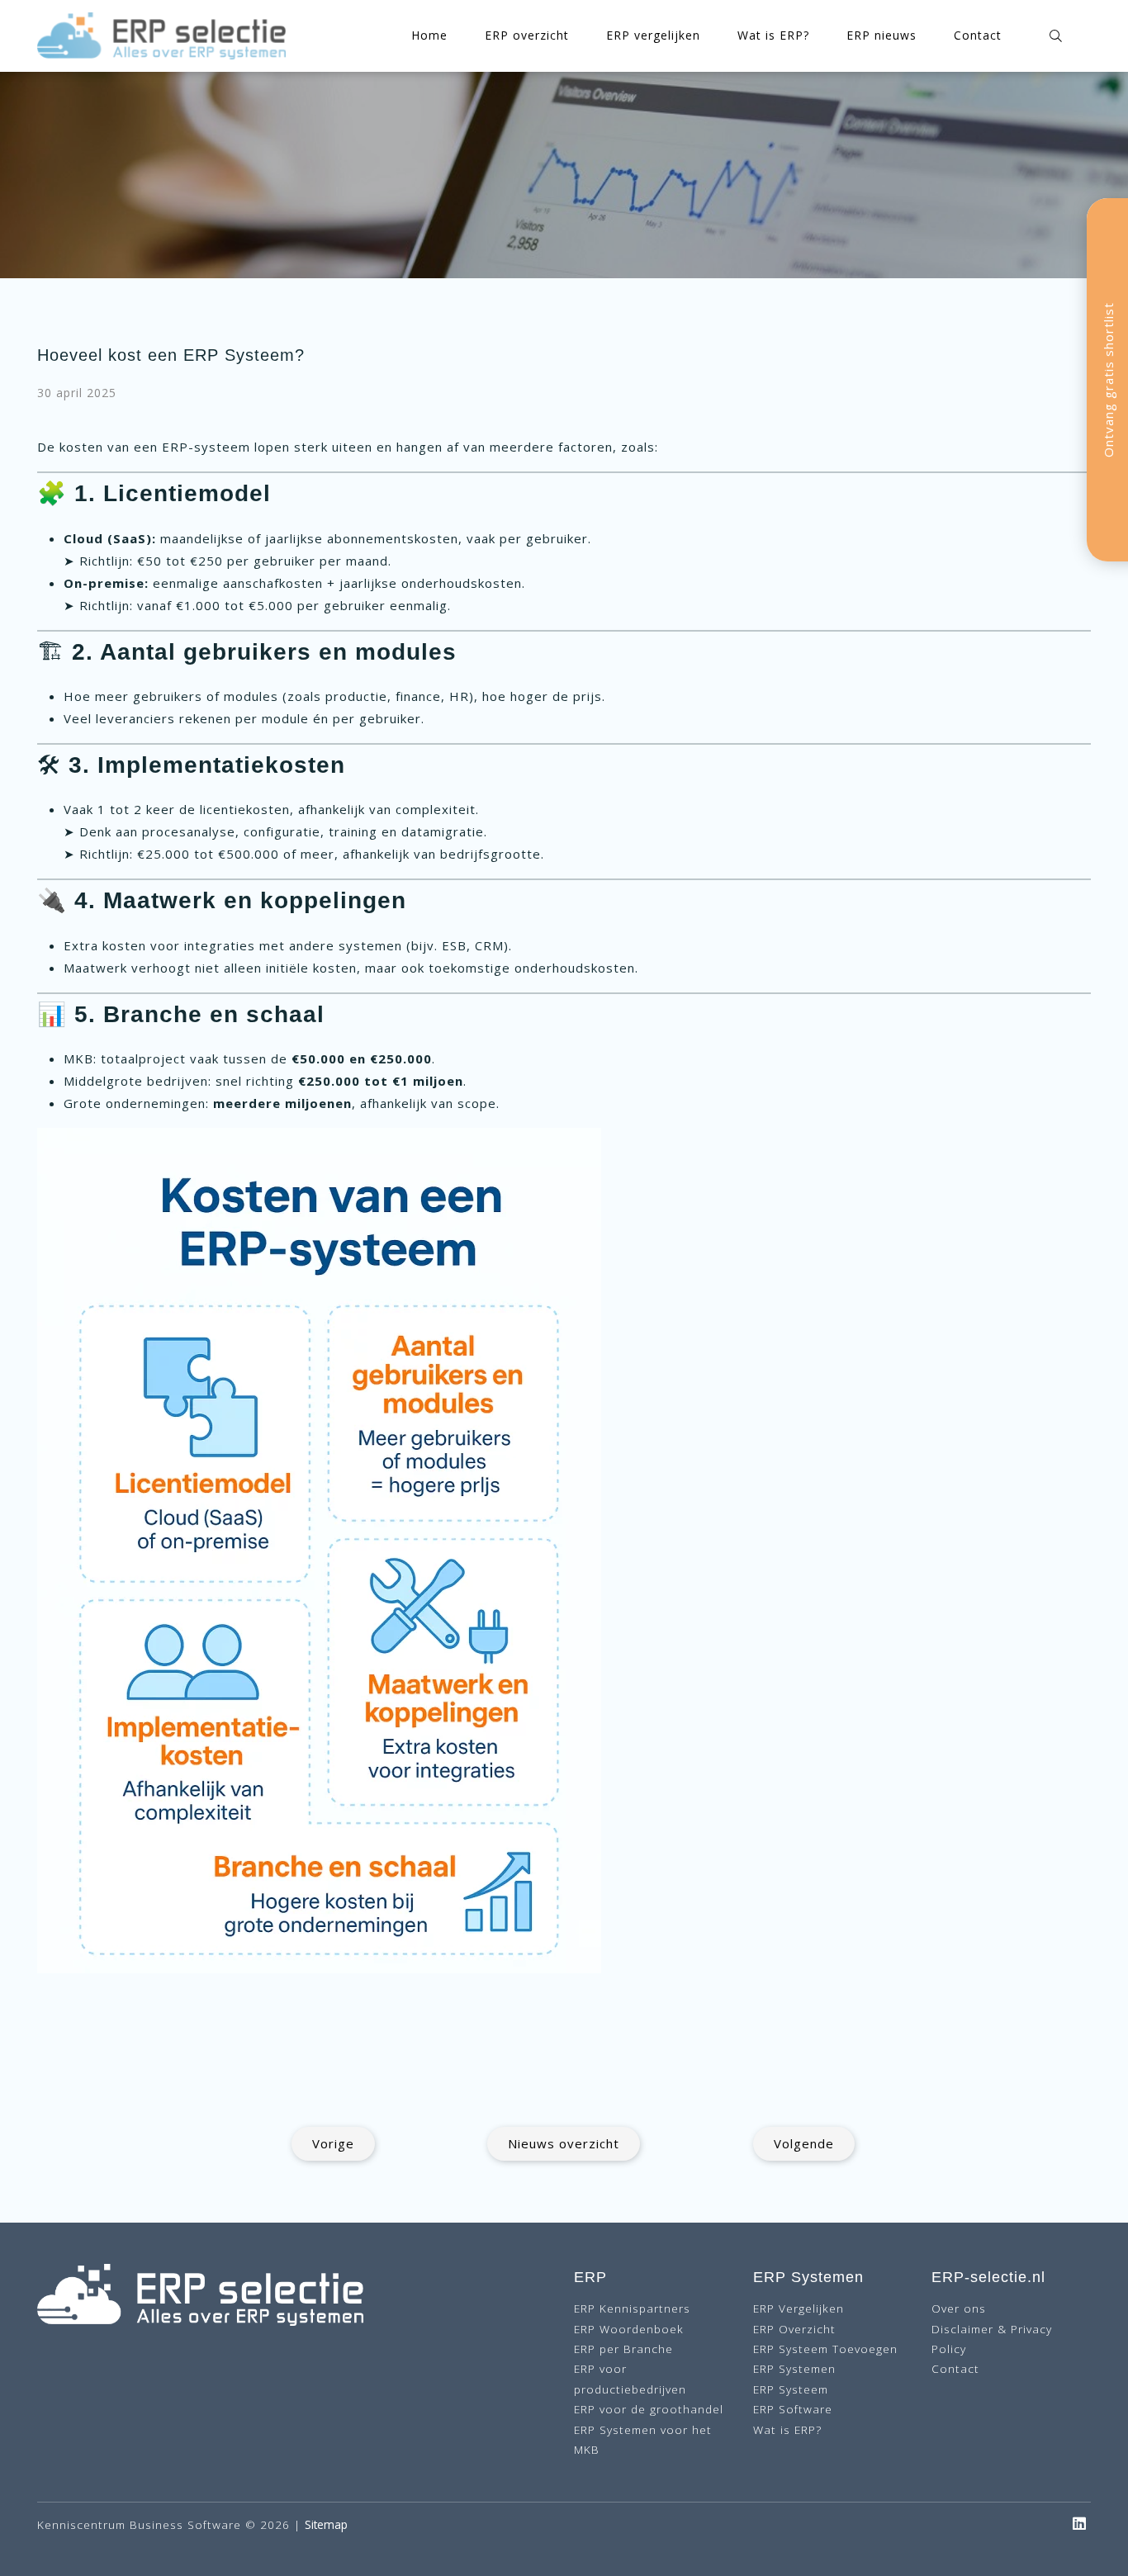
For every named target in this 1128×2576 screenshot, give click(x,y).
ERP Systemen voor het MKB (643, 2439)
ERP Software (793, 2409)
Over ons (959, 2308)
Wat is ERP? (773, 35)
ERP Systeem (791, 2389)
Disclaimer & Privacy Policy (992, 2339)
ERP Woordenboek (629, 2329)
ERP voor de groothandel (649, 2409)
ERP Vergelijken (799, 2308)
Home (429, 35)
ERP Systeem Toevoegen (825, 2349)
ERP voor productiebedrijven (630, 2378)
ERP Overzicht (794, 2329)
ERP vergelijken (653, 35)
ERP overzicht (527, 35)
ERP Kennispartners (632, 2308)
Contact (978, 35)
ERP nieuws (882, 35)
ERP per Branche (623, 2349)
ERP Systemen (794, 2368)
